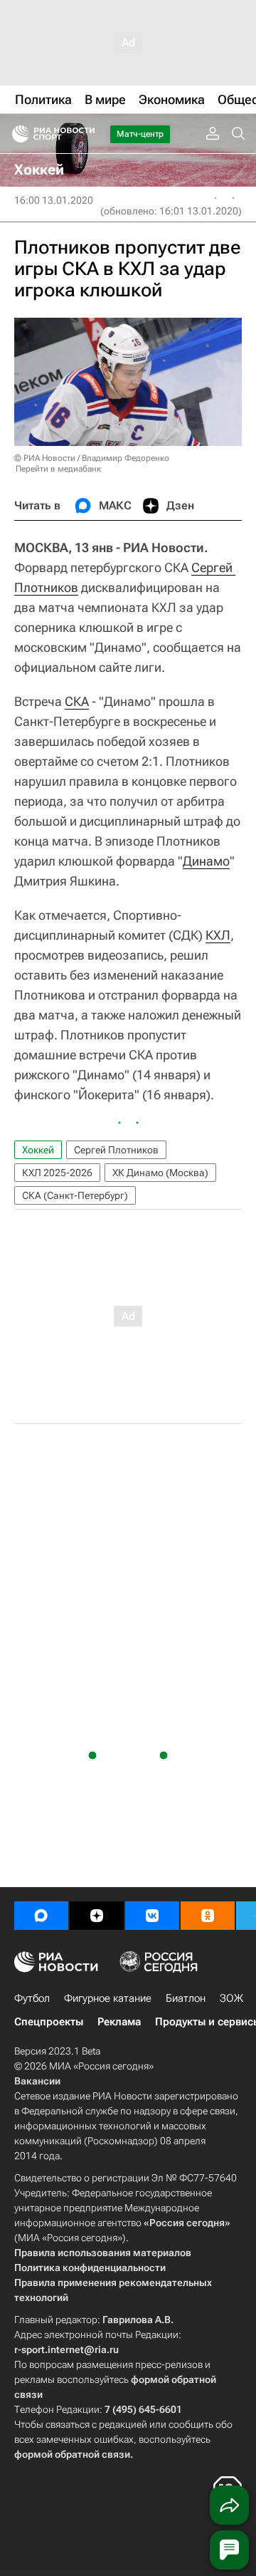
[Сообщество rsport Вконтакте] (152, 1916)
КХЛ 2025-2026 (57, 1173)
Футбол (32, 1998)
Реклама (119, 2022)
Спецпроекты (49, 2022)
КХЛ (218, 935)
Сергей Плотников (116, 1150)
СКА (77, 701)
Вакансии (37, 2081)
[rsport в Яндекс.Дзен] (97, 1916)
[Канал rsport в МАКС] (41, 1916)
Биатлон (186, 1998)
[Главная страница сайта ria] (16, 134)
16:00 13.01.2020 (54, 200)
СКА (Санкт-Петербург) (75, 1195)
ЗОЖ (231, 1998)
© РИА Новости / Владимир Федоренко (92, 458)
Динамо (206, 861)
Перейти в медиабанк (58, 469)
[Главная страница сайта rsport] (85, 134)
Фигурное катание (108, 1998)
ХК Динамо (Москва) (160, 1173)
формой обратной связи (72, 2454)
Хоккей (38, 1150)
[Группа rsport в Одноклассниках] (208, 1916)
